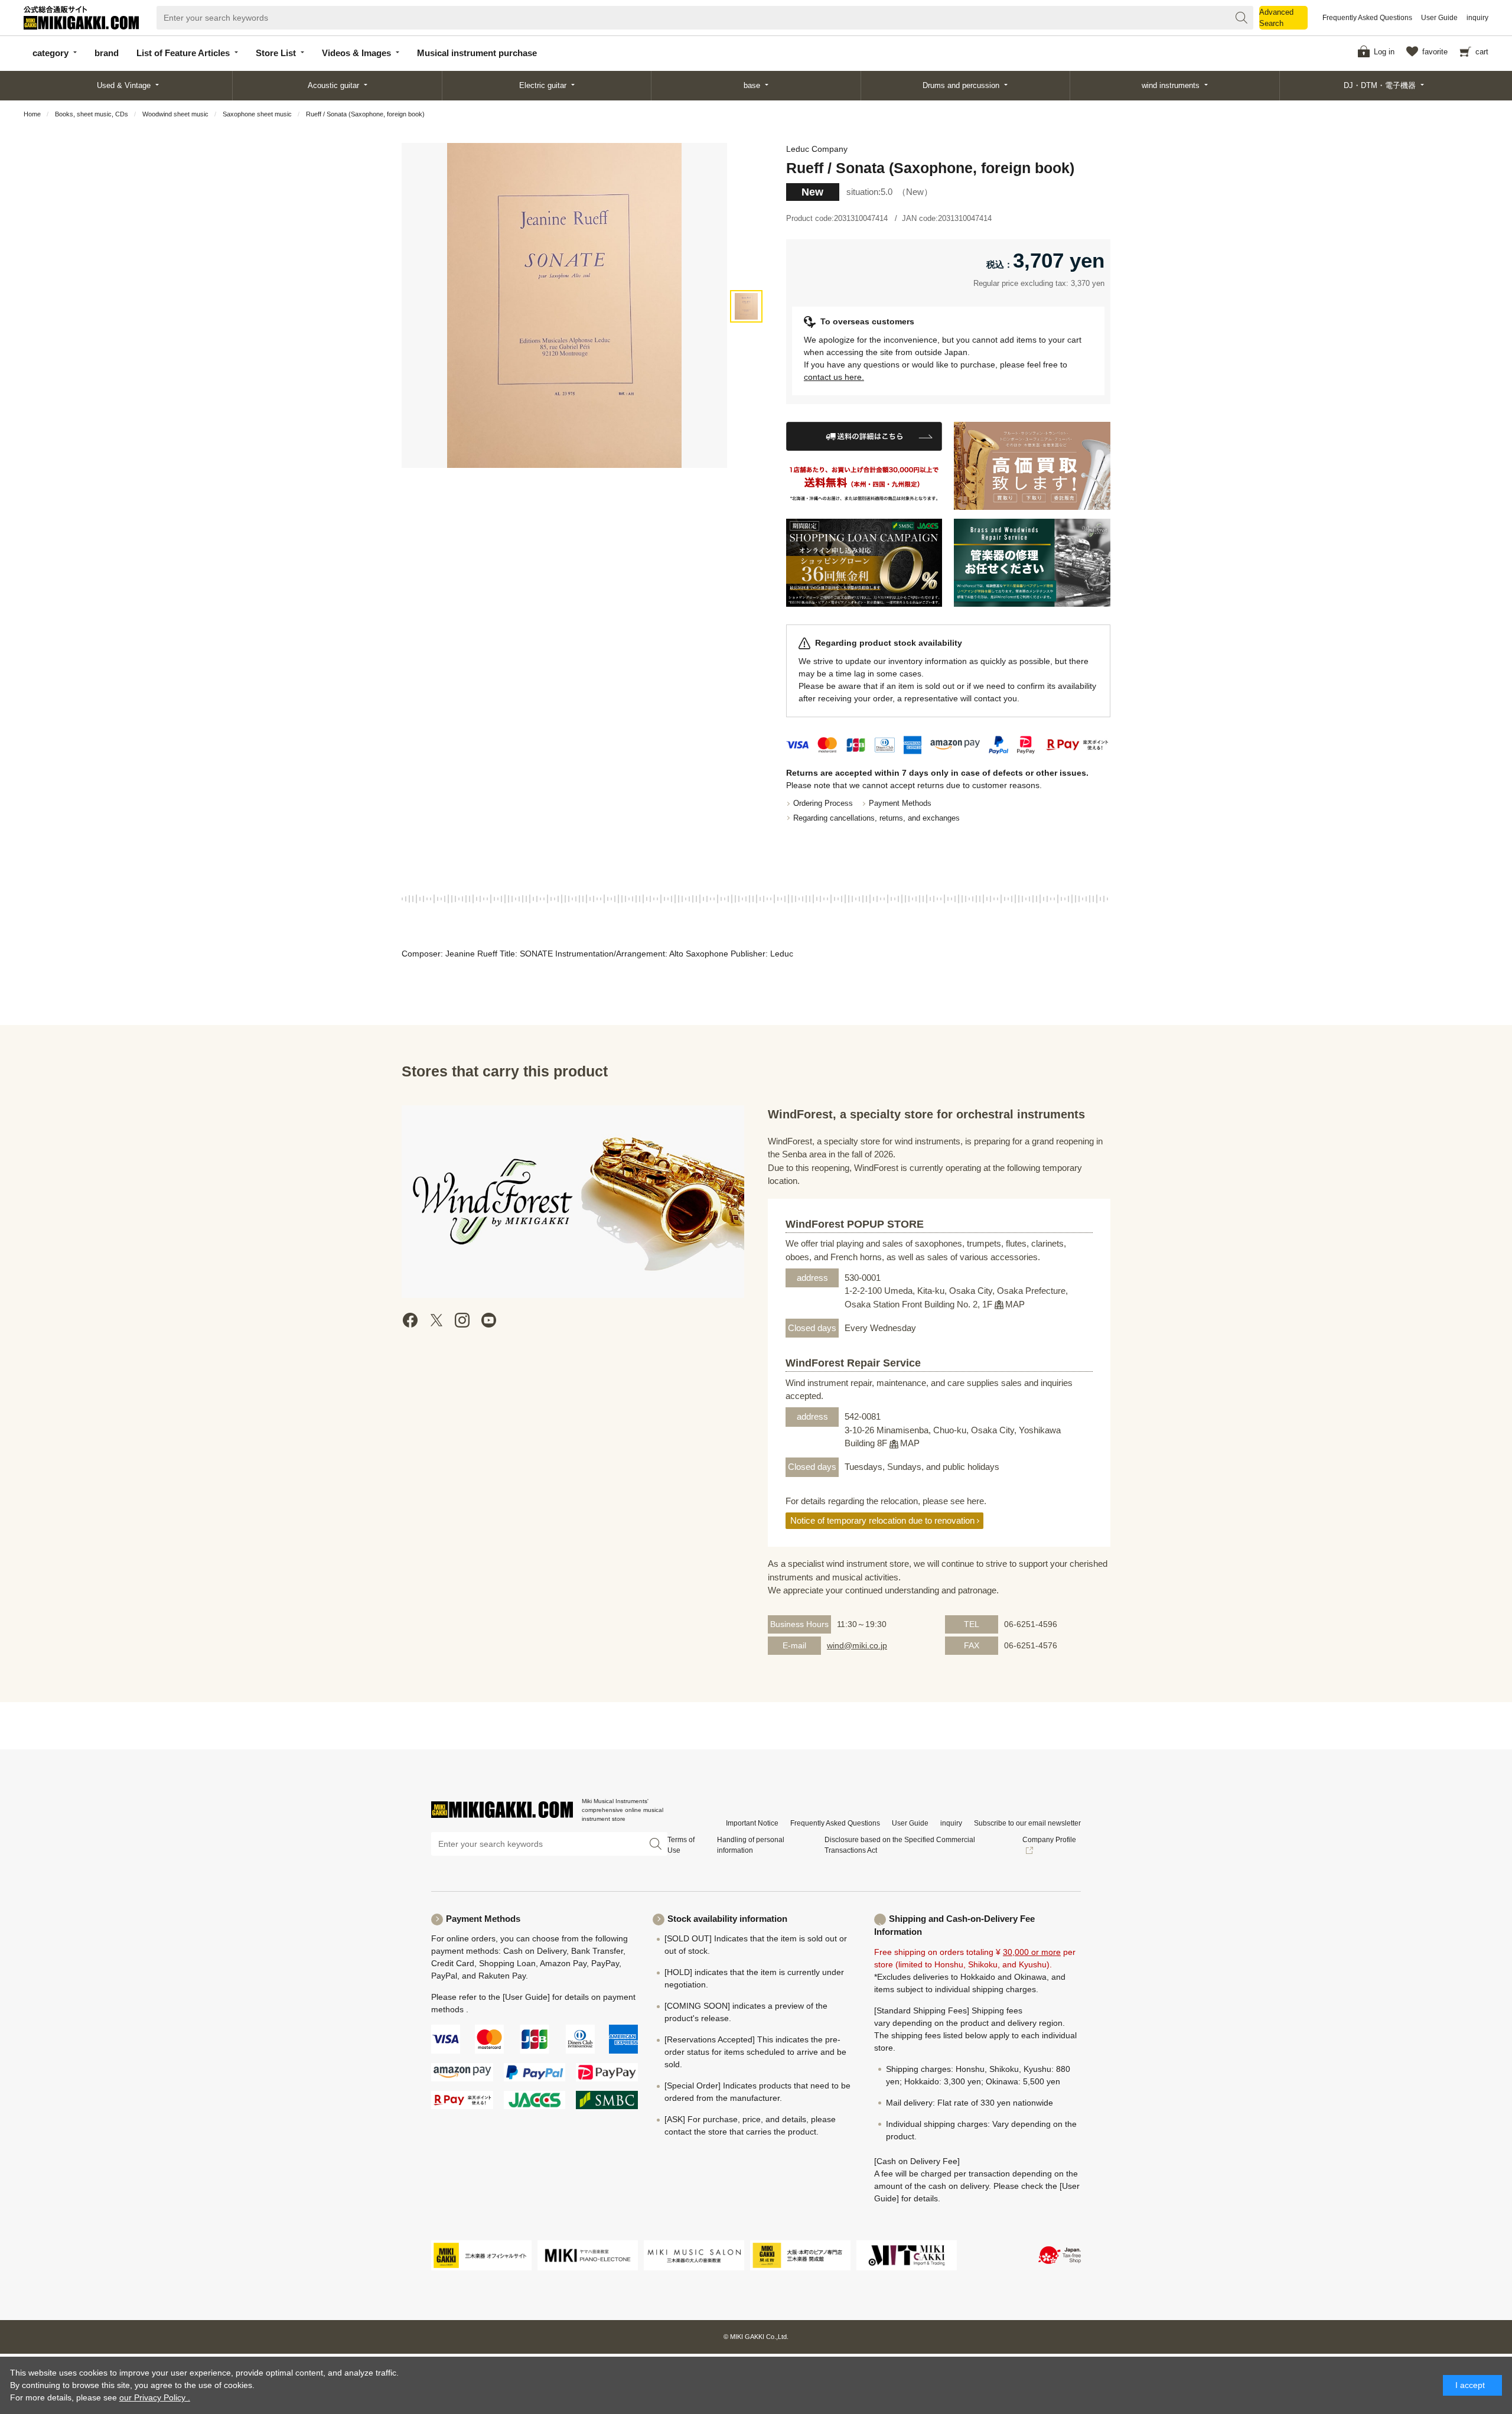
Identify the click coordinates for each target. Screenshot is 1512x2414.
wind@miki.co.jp (857, 1645)
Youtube (488, 1320)
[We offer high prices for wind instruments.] (1032, 466)
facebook (410, 1320)
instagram (462, 1320)
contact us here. (834, 377)
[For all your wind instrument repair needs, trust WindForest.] (1032, 563)
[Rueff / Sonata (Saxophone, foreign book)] (746, 306)
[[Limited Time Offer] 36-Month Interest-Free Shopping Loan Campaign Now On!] (864, 563)
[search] (1241, 18)
